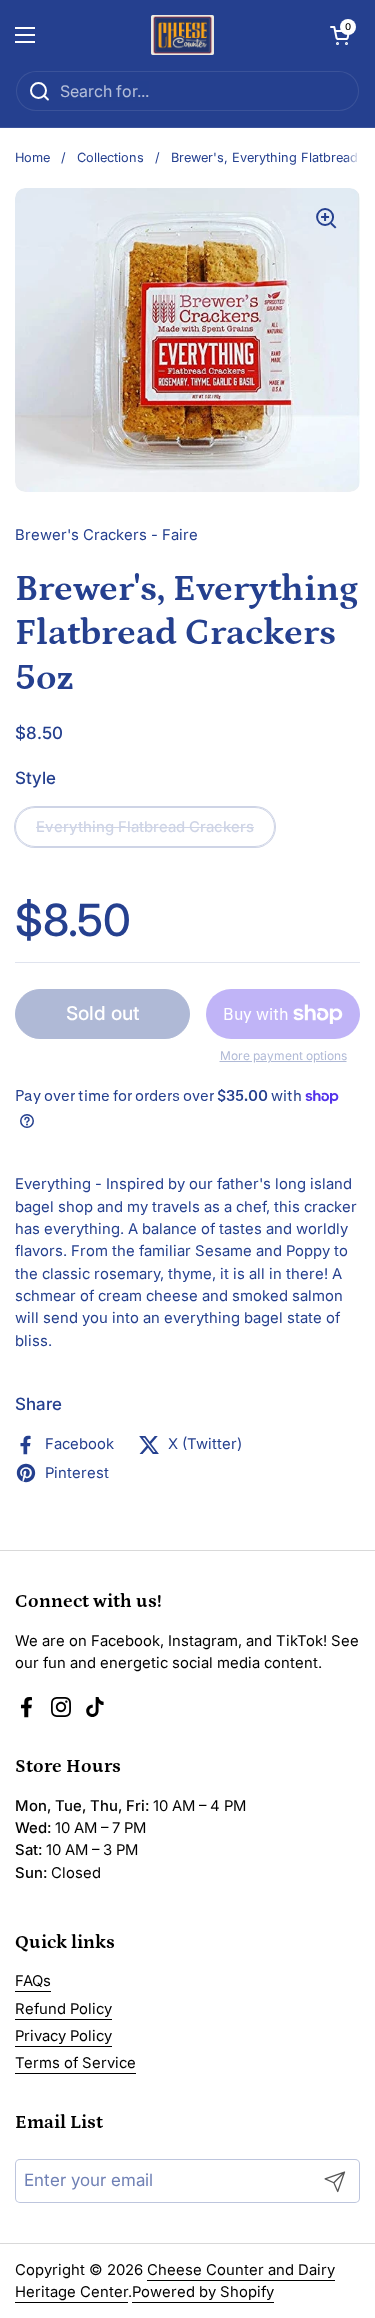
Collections (110, 157)
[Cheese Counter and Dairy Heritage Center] (182, 35)
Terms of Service (75, 2063)
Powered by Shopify (203, 2292)
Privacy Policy (63, 2036)
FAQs (33, 1981)
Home (32, 157)
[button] (340, 35)
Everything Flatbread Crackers (145, 827)
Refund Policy (63, 2009)
